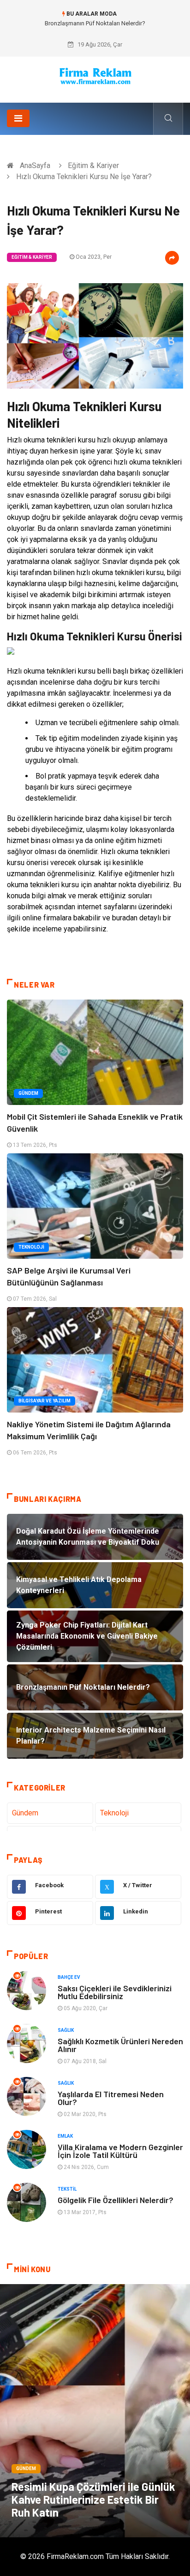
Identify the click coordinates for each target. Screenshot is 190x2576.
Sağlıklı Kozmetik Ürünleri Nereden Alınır (120, 2045)
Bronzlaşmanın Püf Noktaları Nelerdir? (95, 23)
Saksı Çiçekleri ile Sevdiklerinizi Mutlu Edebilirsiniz (115, 1992)
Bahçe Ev (69, 1977)
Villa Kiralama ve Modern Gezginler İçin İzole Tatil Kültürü (120, 2151)
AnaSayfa (35, 166)
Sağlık (66, 2030)
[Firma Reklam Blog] (95, 76)
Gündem (28, 1093)
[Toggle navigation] (18, 118)
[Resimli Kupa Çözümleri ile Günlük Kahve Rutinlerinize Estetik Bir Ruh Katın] (95, 2411)
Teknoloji (31, 1247)
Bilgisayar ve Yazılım (45, 1401)
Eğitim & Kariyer (93, 166)
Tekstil (67, 2189)
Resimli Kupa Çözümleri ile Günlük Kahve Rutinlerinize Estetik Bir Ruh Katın (93, 2499)
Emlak (65, 2136)
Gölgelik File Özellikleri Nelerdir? (116, 2200)
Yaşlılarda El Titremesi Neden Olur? (111, 2098)
